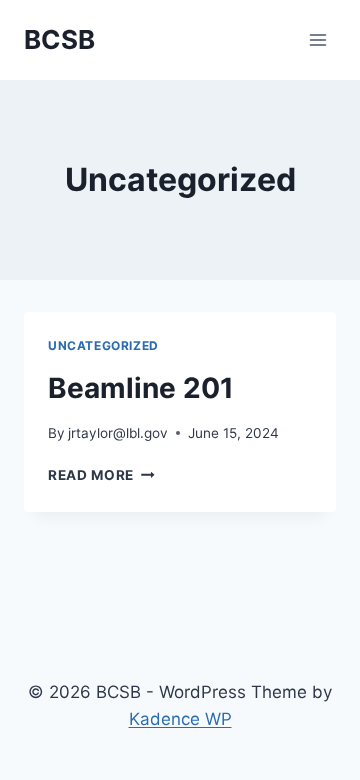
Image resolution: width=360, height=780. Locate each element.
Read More (101, 475)
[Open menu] (317, 39)
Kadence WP (180, 719)
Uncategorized (103, 345)
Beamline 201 (141, 388)
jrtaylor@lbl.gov (118, 433)
